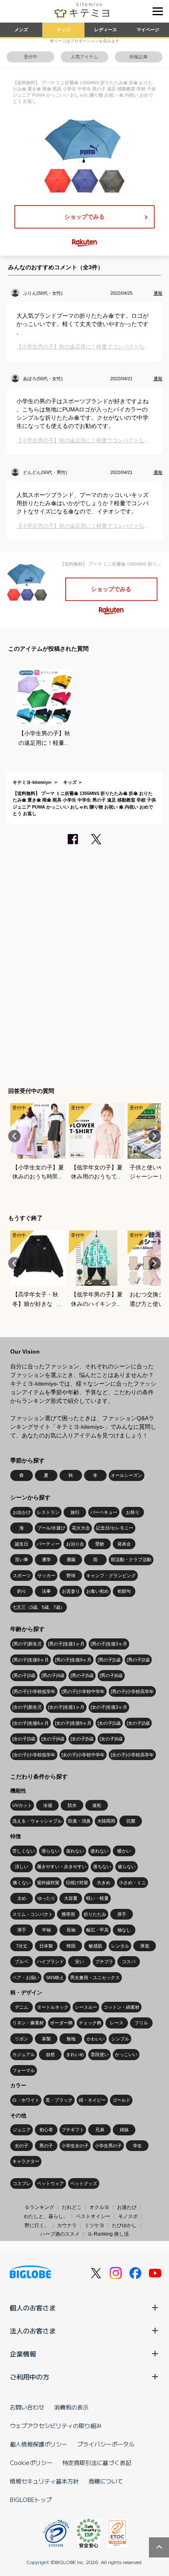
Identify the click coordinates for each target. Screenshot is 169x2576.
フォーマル (24, 2070)
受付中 (31, 57)
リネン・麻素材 (28, 2023)
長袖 (71, 1930)
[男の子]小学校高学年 (132, 1691)
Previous (14, 1136)
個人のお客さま (33, 2308)
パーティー (48, 1544)
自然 (50, 2054)
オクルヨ (99, 2207)
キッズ (63, 30)
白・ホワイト (26, 2100)
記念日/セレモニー (115, 1528)
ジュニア (22, 2130)
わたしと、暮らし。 (46, 2216)
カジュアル (24, 2054)
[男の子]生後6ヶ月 (31, 1660)
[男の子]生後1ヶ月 (66, 1644)
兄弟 (100, 2130)
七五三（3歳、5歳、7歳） (39, 1607)
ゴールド (121, 2100)
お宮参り (71, 1591)
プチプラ (104, 1961)
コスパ (129, 1961)
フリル (141, 2023)
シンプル (120, 2039)
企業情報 (23, 2354)
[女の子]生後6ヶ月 (31, 1723)
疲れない (100, 1851)
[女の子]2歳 (138, 1723)
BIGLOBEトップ (31, 2500)
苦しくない (24, 1851)
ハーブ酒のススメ (60, 2234)
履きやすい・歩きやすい (62, 1867)
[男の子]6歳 (111, 1675)
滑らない (50, 1851)
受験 (100, 1544)
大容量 (71, 1898)
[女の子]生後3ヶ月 (109, 1707)
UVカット (22, 1805)
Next (155, 1136)
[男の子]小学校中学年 (83, 1691)
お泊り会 (75, 1544)
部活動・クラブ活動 (131, 1559)
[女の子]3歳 (24, 1739)
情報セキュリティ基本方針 (44, 2481)
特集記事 (139, 57)
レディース (106, 30)
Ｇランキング (39, 2207)
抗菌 (131, 1821)
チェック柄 (90, 2023)
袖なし (124, 1930)
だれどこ (72, 2207)
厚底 (145, 1946)
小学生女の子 (75, 2146)
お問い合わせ (27, 2407)
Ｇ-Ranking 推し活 (108, 2234)
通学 (46, 1559)
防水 (72, 1805)
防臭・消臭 (79, 1821)
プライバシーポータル (106, 2444)
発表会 (124, 1544)
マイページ (148, 30)
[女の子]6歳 (111, 1739)
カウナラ (67, 2225)
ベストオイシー (93, 2216)
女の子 (22, 2146)
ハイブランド (50, 1961)
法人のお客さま (33, 2331)
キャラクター (26, 2161)
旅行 (75, 1512)
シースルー (86, 2007)
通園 (71, 1559)
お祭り (133, 1512)
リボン (22, 2039)
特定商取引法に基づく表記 (97, 2463)
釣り (22, 1591)
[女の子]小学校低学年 (34, 1755)
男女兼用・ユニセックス (95, 1978)
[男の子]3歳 (24, 1675)
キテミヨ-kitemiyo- (33, 782)
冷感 (48, 1805)
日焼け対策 (77, 1883)
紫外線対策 (48, 1883)
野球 (71, 1576)
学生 (137, 2146)
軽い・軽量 (97, 1898)
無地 (71, 2039)
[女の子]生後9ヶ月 (73, 1723)
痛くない (22, 1883)
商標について (106, 2481)
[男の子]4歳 (53, 1675)
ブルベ (22, 1961)
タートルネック (53, 2007)
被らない (127, 1867)
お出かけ (22, 1512)
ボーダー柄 (61, 2023)
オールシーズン (127, 1475)
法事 (46, 1591)
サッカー (46, 1576)
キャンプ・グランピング (111, 1576)
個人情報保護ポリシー (39, 2444)
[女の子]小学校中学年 (83, 1755)
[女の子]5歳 (82, 1739)
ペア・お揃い (26, 1978)
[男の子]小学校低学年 (34, 1691)
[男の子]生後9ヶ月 (73, 1660)
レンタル (120, 1946)
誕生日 (22, 1544)
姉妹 (124, 2130)
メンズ (21, 30)
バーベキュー (104, 1512)
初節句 (124, 1591)
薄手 (22, 1930)
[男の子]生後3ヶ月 (109, 1644)
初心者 (46, 2130)
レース (117, 2023)
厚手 (122, 1914)
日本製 (46, 1946)
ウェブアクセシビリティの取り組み (56, 2426)
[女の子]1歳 (109, 1723)
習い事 (22, 1559)
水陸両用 (106, 1821)
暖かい (124, 1851)
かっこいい (126, 2054)
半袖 (46, 1930)
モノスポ (128, 2216)
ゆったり (46, 1898)
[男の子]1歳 (109, 1660)
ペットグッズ (84, 2183)
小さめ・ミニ (132, 1883)
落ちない (102, 1867)
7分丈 (22, 1946)
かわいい (96, 2039)
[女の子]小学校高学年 (132, 1755)
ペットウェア (50, 2183)
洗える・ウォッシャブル (37, 1821)
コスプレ (22, 2183)
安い (80, 1961)
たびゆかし (124, 2225)
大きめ (104, 1883)
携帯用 (68, 1914)
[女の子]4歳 (53, 1739)
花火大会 (81, 1528)
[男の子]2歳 (138, 1660)
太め (22, 1898)
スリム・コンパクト (33, 1914)
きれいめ (75, 2054)
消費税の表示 (71, 2407)
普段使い (100, 2054)
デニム (22, 2007)
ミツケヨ (94, 2225)
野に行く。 (37, 2225)
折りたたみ (95, 1914)
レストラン (48, 1512)
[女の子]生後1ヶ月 (66, 1707)
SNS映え (55, 1978)
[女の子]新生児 (27, 1707)
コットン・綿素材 (121, 2007)
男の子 (46, 2146)
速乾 (97, 1805)
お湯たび (127, 2207)
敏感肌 (95, 1946)
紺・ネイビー (92, 2100)
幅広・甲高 (97, 1930)
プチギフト (73, 2130)
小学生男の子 (108, 2146)
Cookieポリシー (31, 2463)
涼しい (22, 1867)
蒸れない (75, 1851)
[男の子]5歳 (82, 1675)
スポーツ (22, 1576)
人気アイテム (84, 57)
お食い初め (97, 1591)
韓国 (71, 1946)
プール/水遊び (51, 1528)
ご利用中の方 (30, 2377)
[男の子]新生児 (27, 1644)
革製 (46, 2039)
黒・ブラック (59, 2100)
